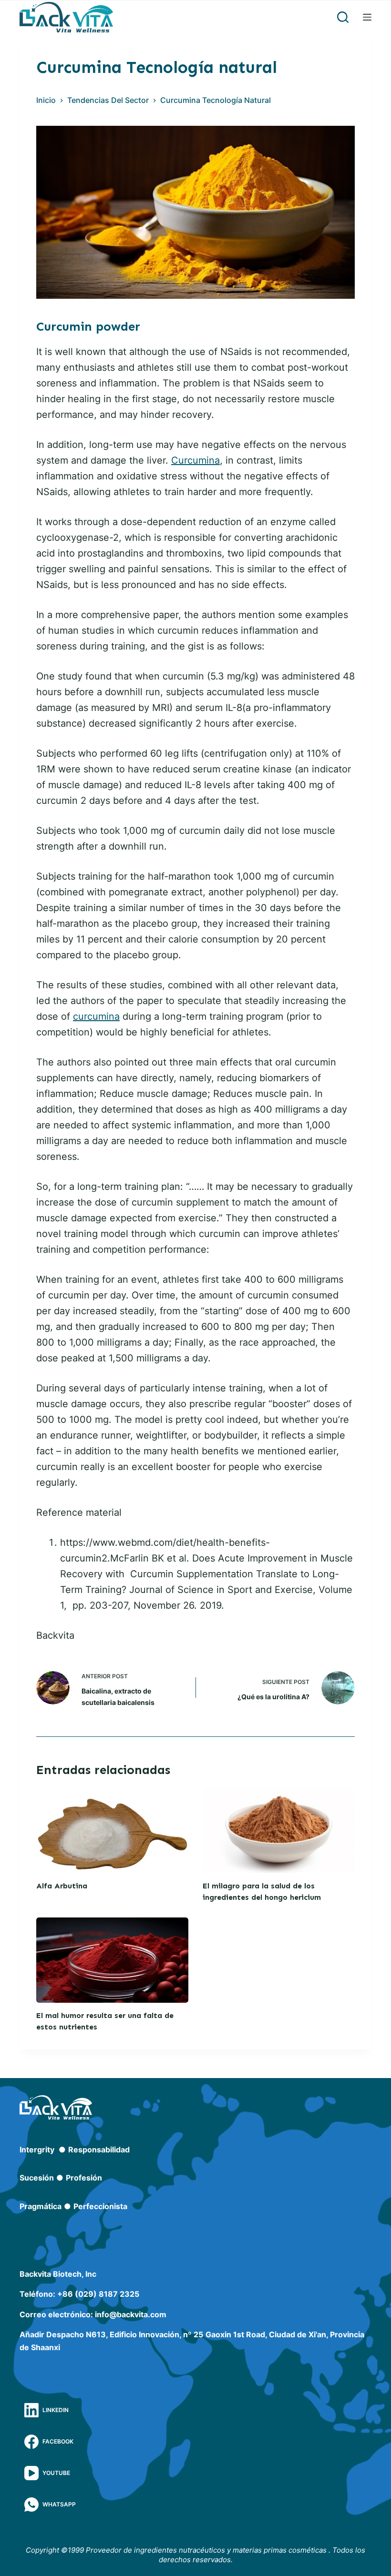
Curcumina (195, 460)
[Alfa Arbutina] (112, 1830)
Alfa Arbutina (62, 1886)
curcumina (96, 1016)
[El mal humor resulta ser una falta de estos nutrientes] (112, 1960)
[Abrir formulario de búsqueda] (343, 17)
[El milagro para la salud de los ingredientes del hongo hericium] (279, 1830)
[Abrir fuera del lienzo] (367, 17)
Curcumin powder (88, 327)
